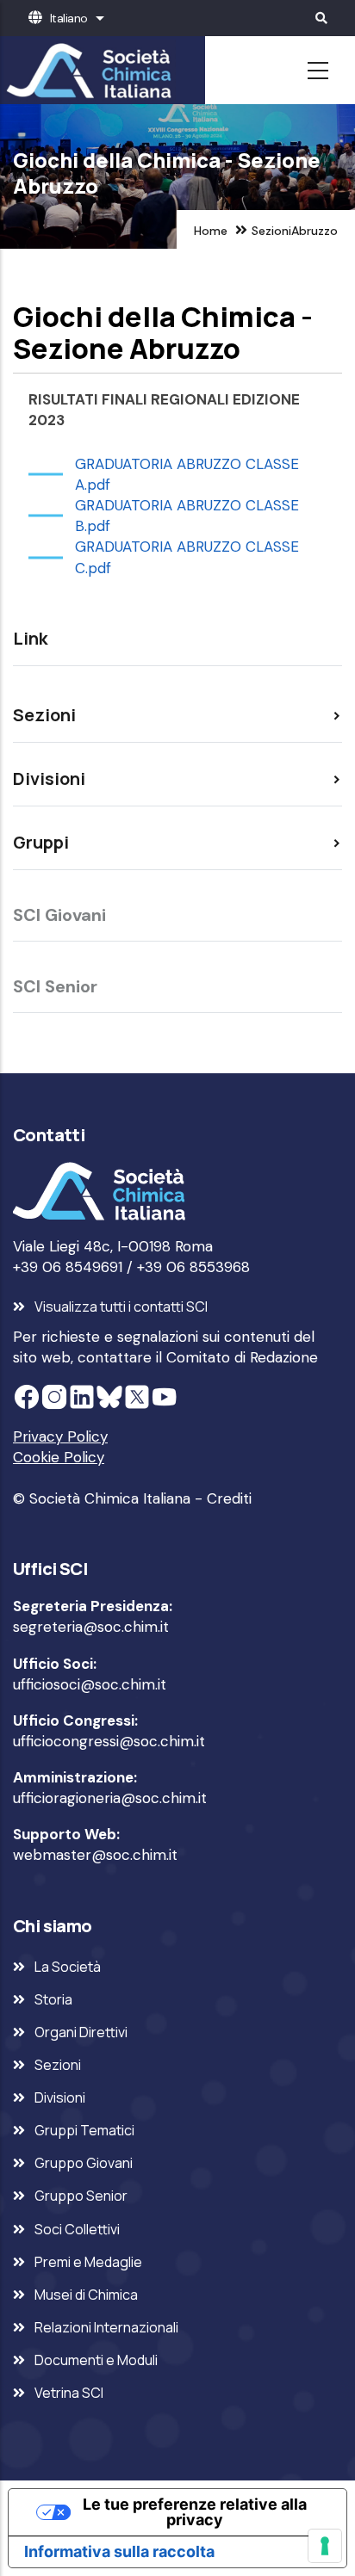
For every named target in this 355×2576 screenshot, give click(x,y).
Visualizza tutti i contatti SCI (121, 1307)
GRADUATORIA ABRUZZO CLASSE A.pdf (187, 474)
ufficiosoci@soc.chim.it (90, 1684)
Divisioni (60, 2097)
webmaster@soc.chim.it (95, 1855)
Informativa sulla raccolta (119, 2551)
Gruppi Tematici (84, 2130)
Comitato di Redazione (242, 1357)
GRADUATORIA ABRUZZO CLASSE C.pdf (187, 557)
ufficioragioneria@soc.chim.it (110, 1798)
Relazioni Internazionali (106, 2327)
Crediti (229, 1498)
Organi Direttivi (81, 2032)
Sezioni (271, 231)
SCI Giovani (59, 915)
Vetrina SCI (69, 2393)
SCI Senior (55, 986)
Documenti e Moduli (96, 2360)
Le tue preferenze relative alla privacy (195, 2512)
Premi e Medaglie (88, 2262)
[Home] (86, 71)
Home (211, 231)
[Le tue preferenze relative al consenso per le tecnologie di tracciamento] (325, 2546)
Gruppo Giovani (84, 2163)
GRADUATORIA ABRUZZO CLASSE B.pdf (187, 516)
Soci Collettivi (77, 2229)
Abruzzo (315, 231)
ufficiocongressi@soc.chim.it (109, 1741)
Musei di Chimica (86, 2295)
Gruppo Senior (81, 2196)
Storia (53, 1999)
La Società (68, 1967)
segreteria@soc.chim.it (91, 1627)
